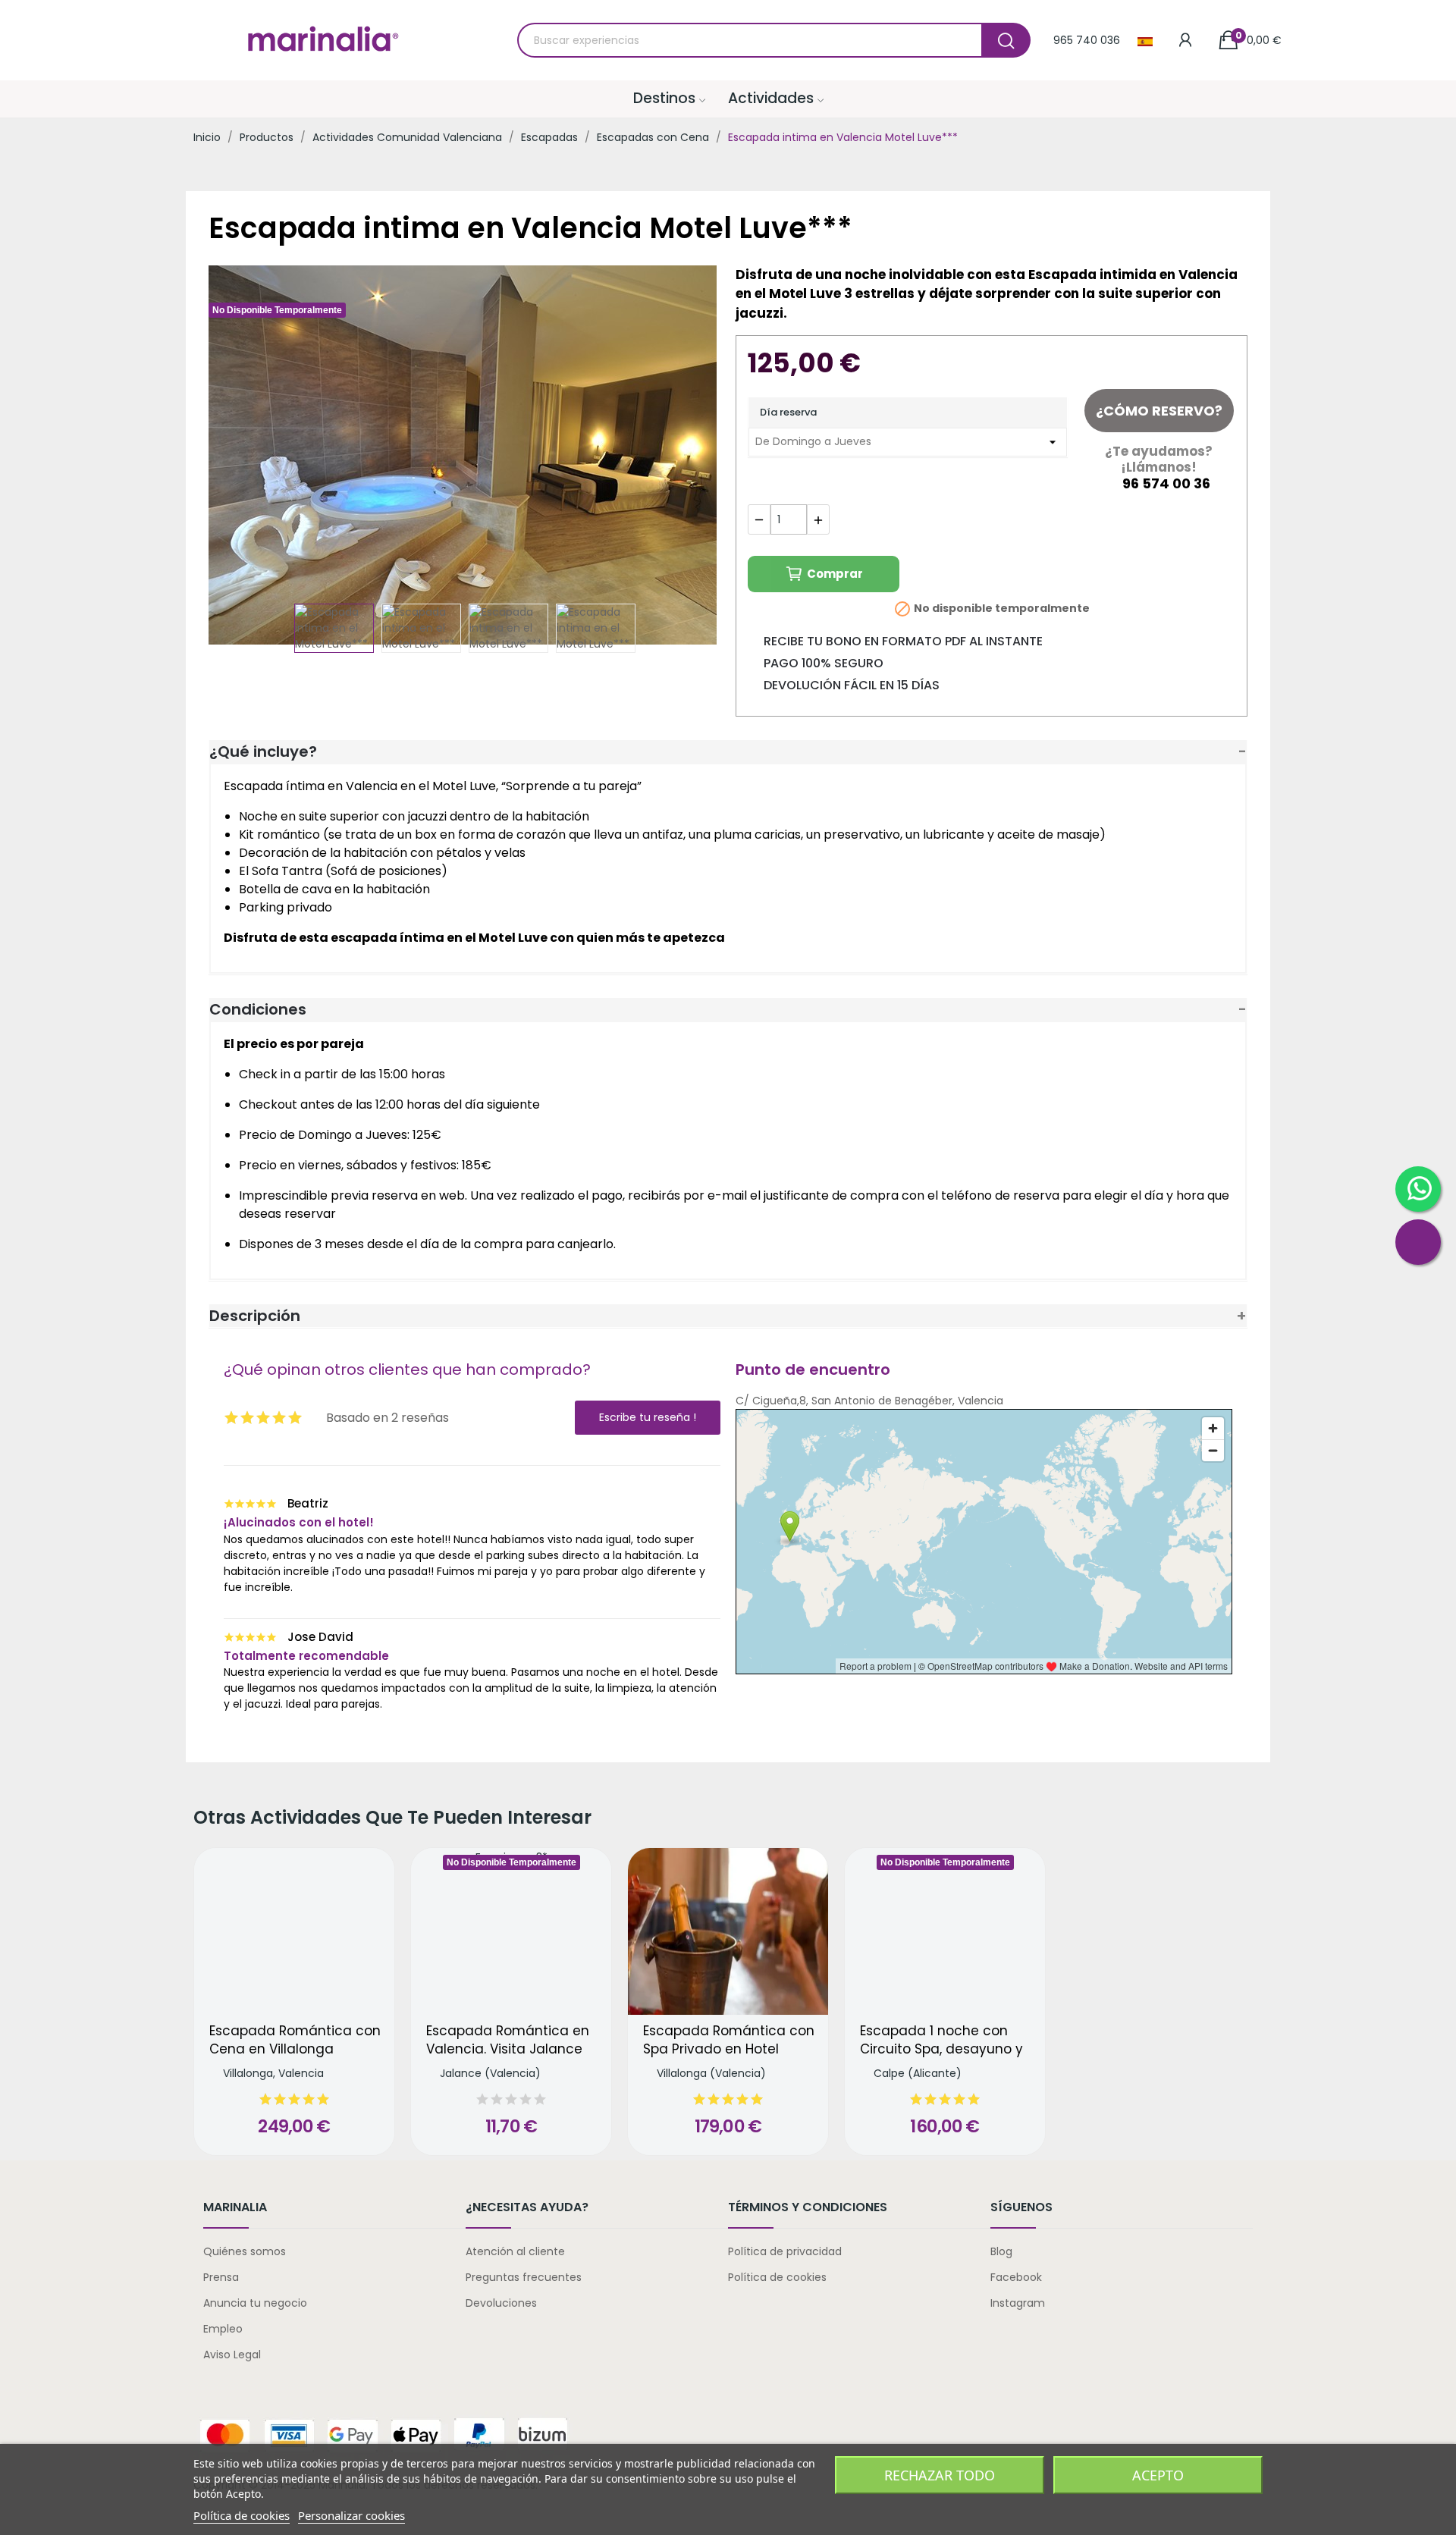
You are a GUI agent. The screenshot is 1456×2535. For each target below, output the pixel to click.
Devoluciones (501, 2303)
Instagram (1018, 2303)
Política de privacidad (785, 2251)
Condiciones (258, 1009)
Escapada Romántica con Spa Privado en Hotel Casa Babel (729, 2041)
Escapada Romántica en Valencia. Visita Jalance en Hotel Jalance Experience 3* (508, 2041)
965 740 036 (1087, 40)
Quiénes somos (245, 2251)
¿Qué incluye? (263, 751)
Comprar (835, 574)
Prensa (221, 2277)
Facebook (1016, 2277)
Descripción (255, 1316)
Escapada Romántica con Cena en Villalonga (295, 2040)
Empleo (223, 2329)
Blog (1001, 2251)
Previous (244, 457)
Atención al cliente (515, 2251)
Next (685, 457)
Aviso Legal (232, 2355)
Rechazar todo (940, 2475)
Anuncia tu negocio (255, 2303)
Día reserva (788, 412)
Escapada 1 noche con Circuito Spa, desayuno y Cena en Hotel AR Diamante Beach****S (941, 2041)
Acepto (1158, 2475)
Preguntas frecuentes (524, 2277)
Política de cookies (777, 2277)
